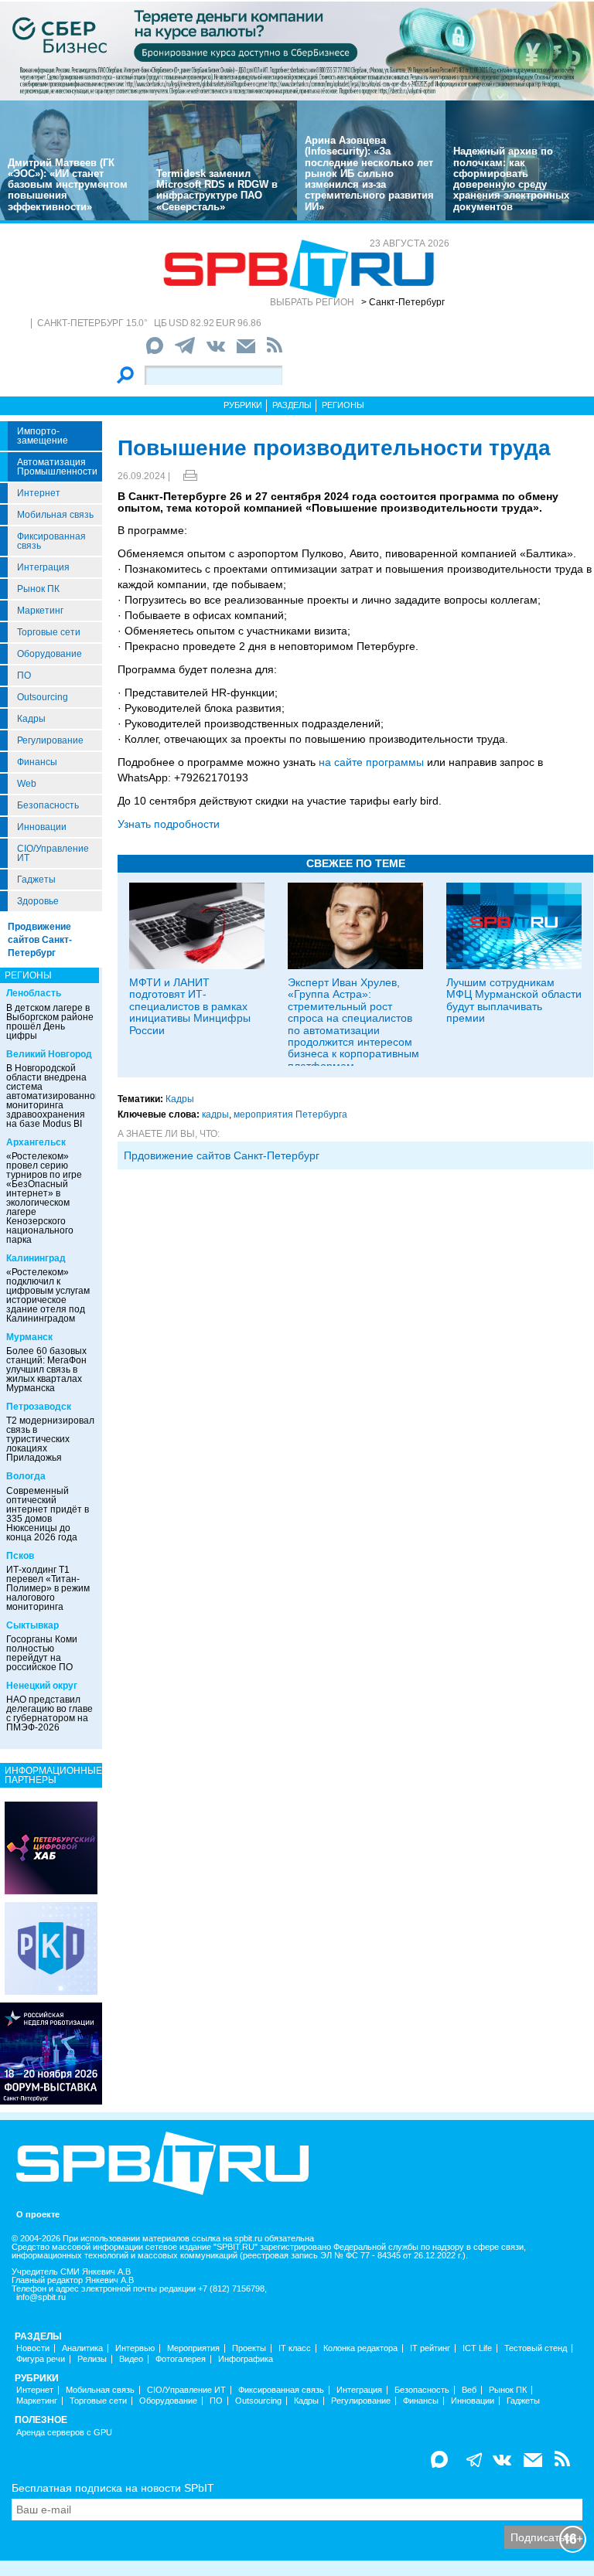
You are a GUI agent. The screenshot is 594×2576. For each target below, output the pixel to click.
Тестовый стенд (536, 2348)
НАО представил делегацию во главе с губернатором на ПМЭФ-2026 (49, 1713)
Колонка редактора (360, 2348)
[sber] (297, 50)
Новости (33, 2348)
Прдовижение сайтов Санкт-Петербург (222, 1155)
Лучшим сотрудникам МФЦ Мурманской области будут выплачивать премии (514, 1000)
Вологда (26, 1476)
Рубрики (243, 405)
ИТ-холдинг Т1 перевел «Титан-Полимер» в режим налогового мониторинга (48, 1588)
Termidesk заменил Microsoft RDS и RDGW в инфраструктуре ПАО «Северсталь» (217, 190)
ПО (24, 675)
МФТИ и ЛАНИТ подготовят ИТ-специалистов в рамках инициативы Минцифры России (190, 1006)
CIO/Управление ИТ (53, 853)
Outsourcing (43, 697)
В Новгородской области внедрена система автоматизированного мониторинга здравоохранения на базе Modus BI (55, 1096)
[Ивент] (51, 1847)
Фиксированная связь (51, 541)
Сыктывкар (32, 1625)
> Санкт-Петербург (403, 302)
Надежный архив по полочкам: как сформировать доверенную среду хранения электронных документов (511, 179)
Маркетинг (40, 611)
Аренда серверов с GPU (64, 2433)
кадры (215, 1114)
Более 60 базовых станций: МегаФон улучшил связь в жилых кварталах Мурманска (46, 1370)
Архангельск (36, 1142)
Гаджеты (36, 880)
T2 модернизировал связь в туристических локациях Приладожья (50, 1439)
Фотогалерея (181, 2359)
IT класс (295, 2348)
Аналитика (82, 2348)
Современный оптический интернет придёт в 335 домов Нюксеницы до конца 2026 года (48, 1514)
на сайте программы (371, 762)
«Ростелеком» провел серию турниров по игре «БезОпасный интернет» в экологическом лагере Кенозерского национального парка (44, 1198)
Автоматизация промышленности (57, 467)
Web (27, 784)
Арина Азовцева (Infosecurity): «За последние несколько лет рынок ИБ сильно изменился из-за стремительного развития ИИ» (369, 174)
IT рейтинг (430, 2348)
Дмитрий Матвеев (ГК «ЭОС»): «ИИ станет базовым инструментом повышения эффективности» (68, 185)
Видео (131, 2359)
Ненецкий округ (42, 1686)
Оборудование (49, 654)
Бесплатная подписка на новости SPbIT (113, 2488)
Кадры (31, 719)
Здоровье (38, 901)
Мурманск (29, 1337)
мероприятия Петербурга (290, 1114)
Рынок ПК (38, 589)
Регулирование (50, 740)
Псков (20, 1556)
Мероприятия (193, 2348)
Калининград (36, 1258)
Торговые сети (49, 632)
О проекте (38, 2215)
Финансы (37, 762)
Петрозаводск (39, 1407)
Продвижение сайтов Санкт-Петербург (40, 940)
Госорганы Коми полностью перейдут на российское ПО (42, 1653)
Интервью (135, 2348)
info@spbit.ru (41, 2297)
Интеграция (43, 567)
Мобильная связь (55, 515)
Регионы (343, 405)
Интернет (39, 493)
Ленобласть (34, 993)
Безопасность (48, 805)
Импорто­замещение (43, 436)
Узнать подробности (169, 824)
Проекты (249, 2348)
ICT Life (477, 2348)
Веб (469, 2390)
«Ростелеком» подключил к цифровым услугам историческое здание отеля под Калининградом (48, 1295)
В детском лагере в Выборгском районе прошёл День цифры (50, 1022)
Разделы (292, 405)
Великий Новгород (49, 1054)
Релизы (92, 2359)
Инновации (42, 827)
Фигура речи (41, 2359)
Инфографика (246, 2359)
